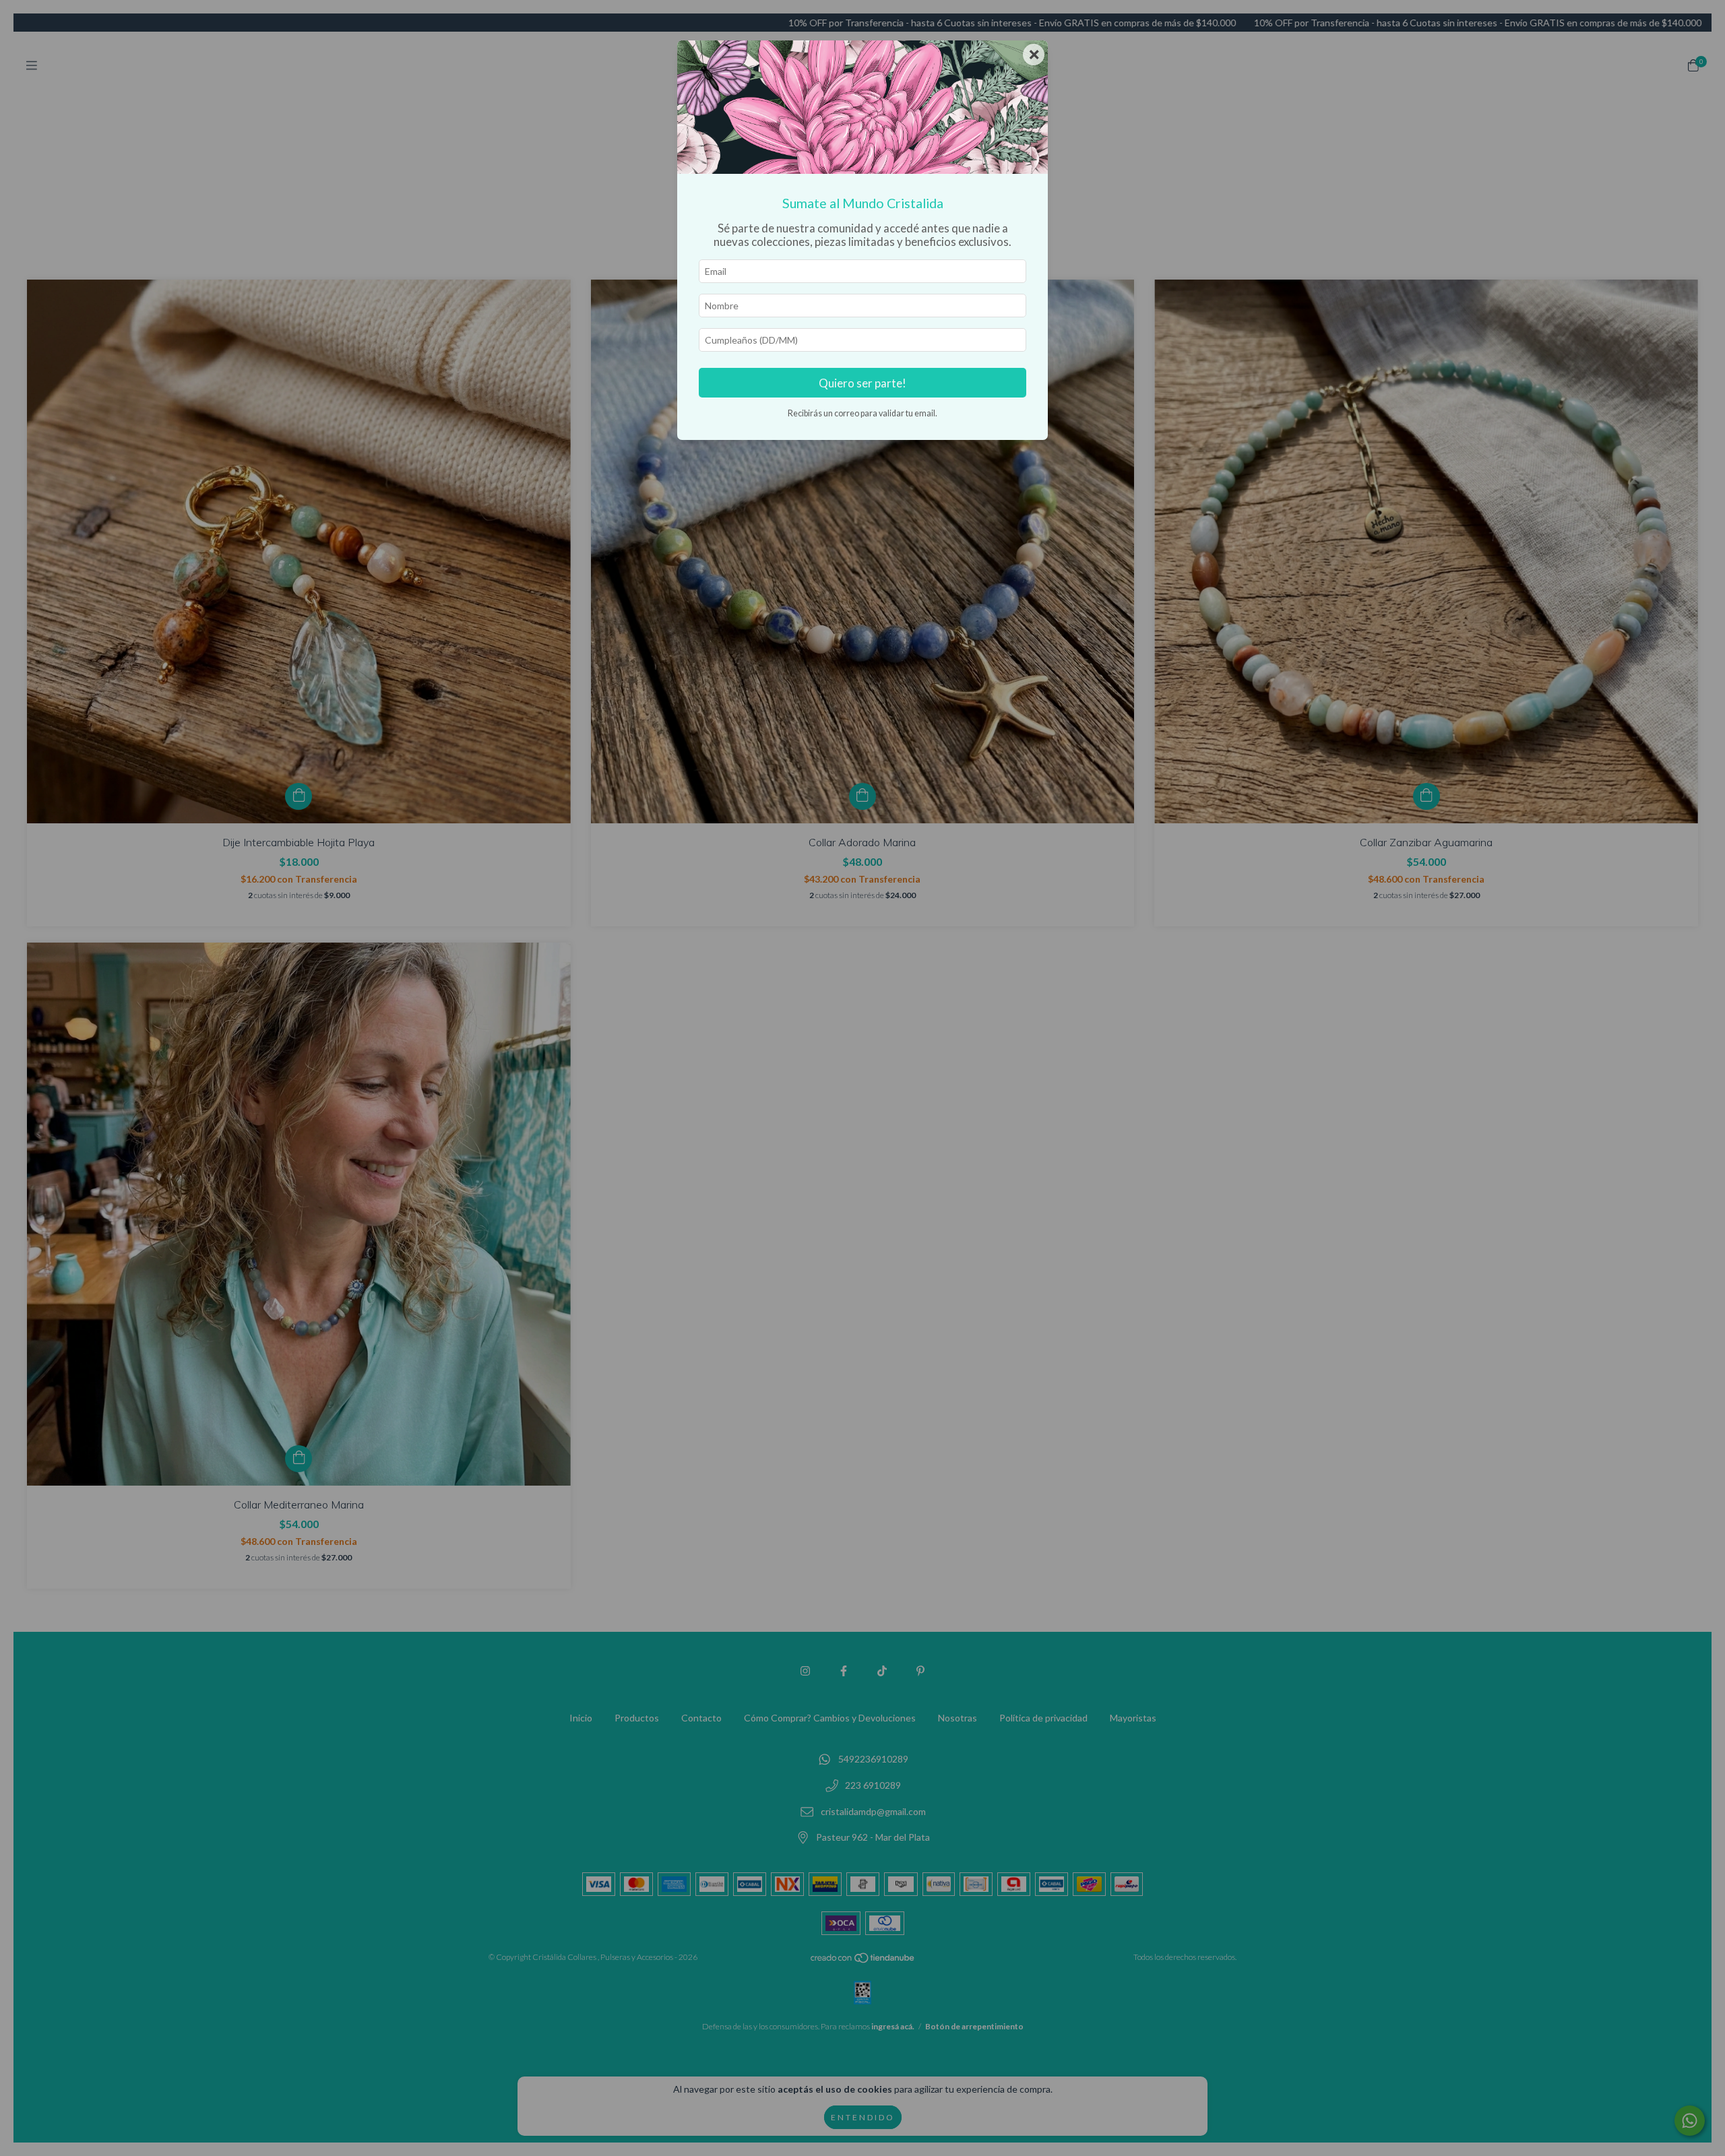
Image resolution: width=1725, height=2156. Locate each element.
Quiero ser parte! (862, 383)
